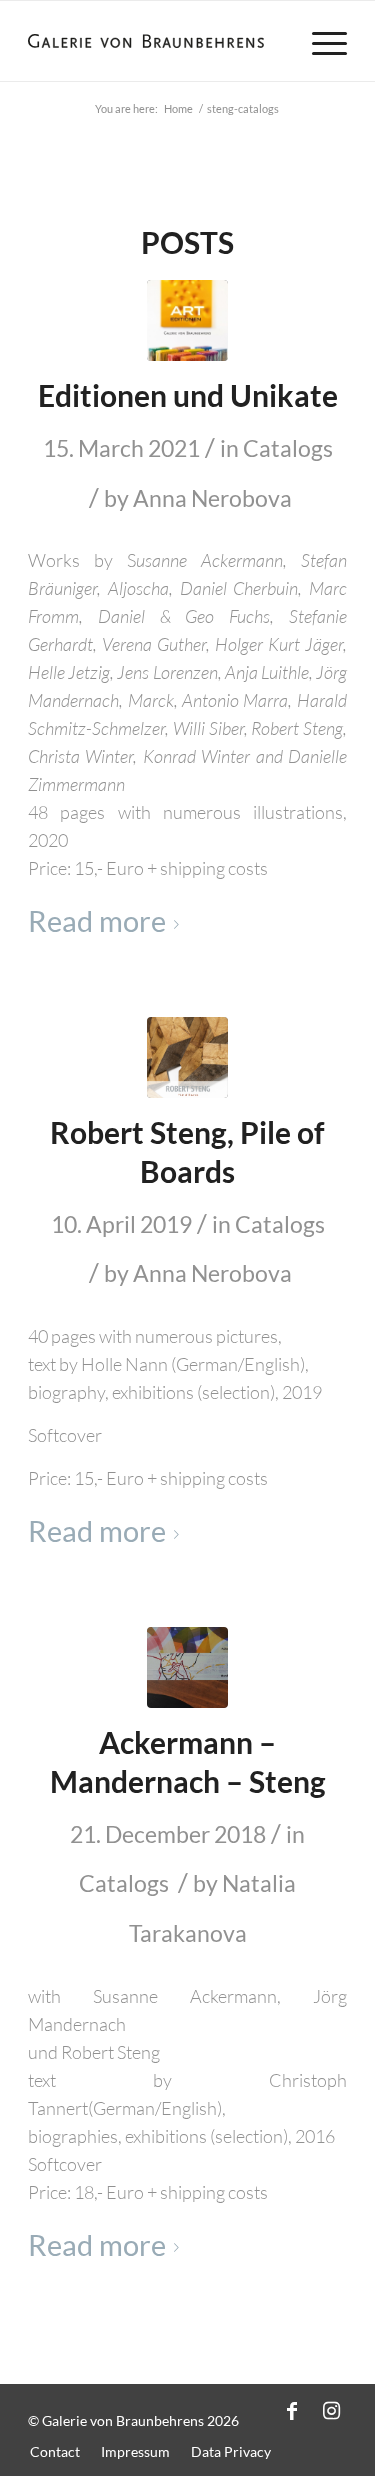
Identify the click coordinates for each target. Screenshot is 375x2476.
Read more (97, 921)
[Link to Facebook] (292, 2410)
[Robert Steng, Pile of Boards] (187, 1057)
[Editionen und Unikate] (187, 320)
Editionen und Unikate (188, 395)
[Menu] (319, 41)
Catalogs (288, 448)
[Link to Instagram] (332, 2410)
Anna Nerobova (212, 498)
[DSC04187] (187, 1667)
